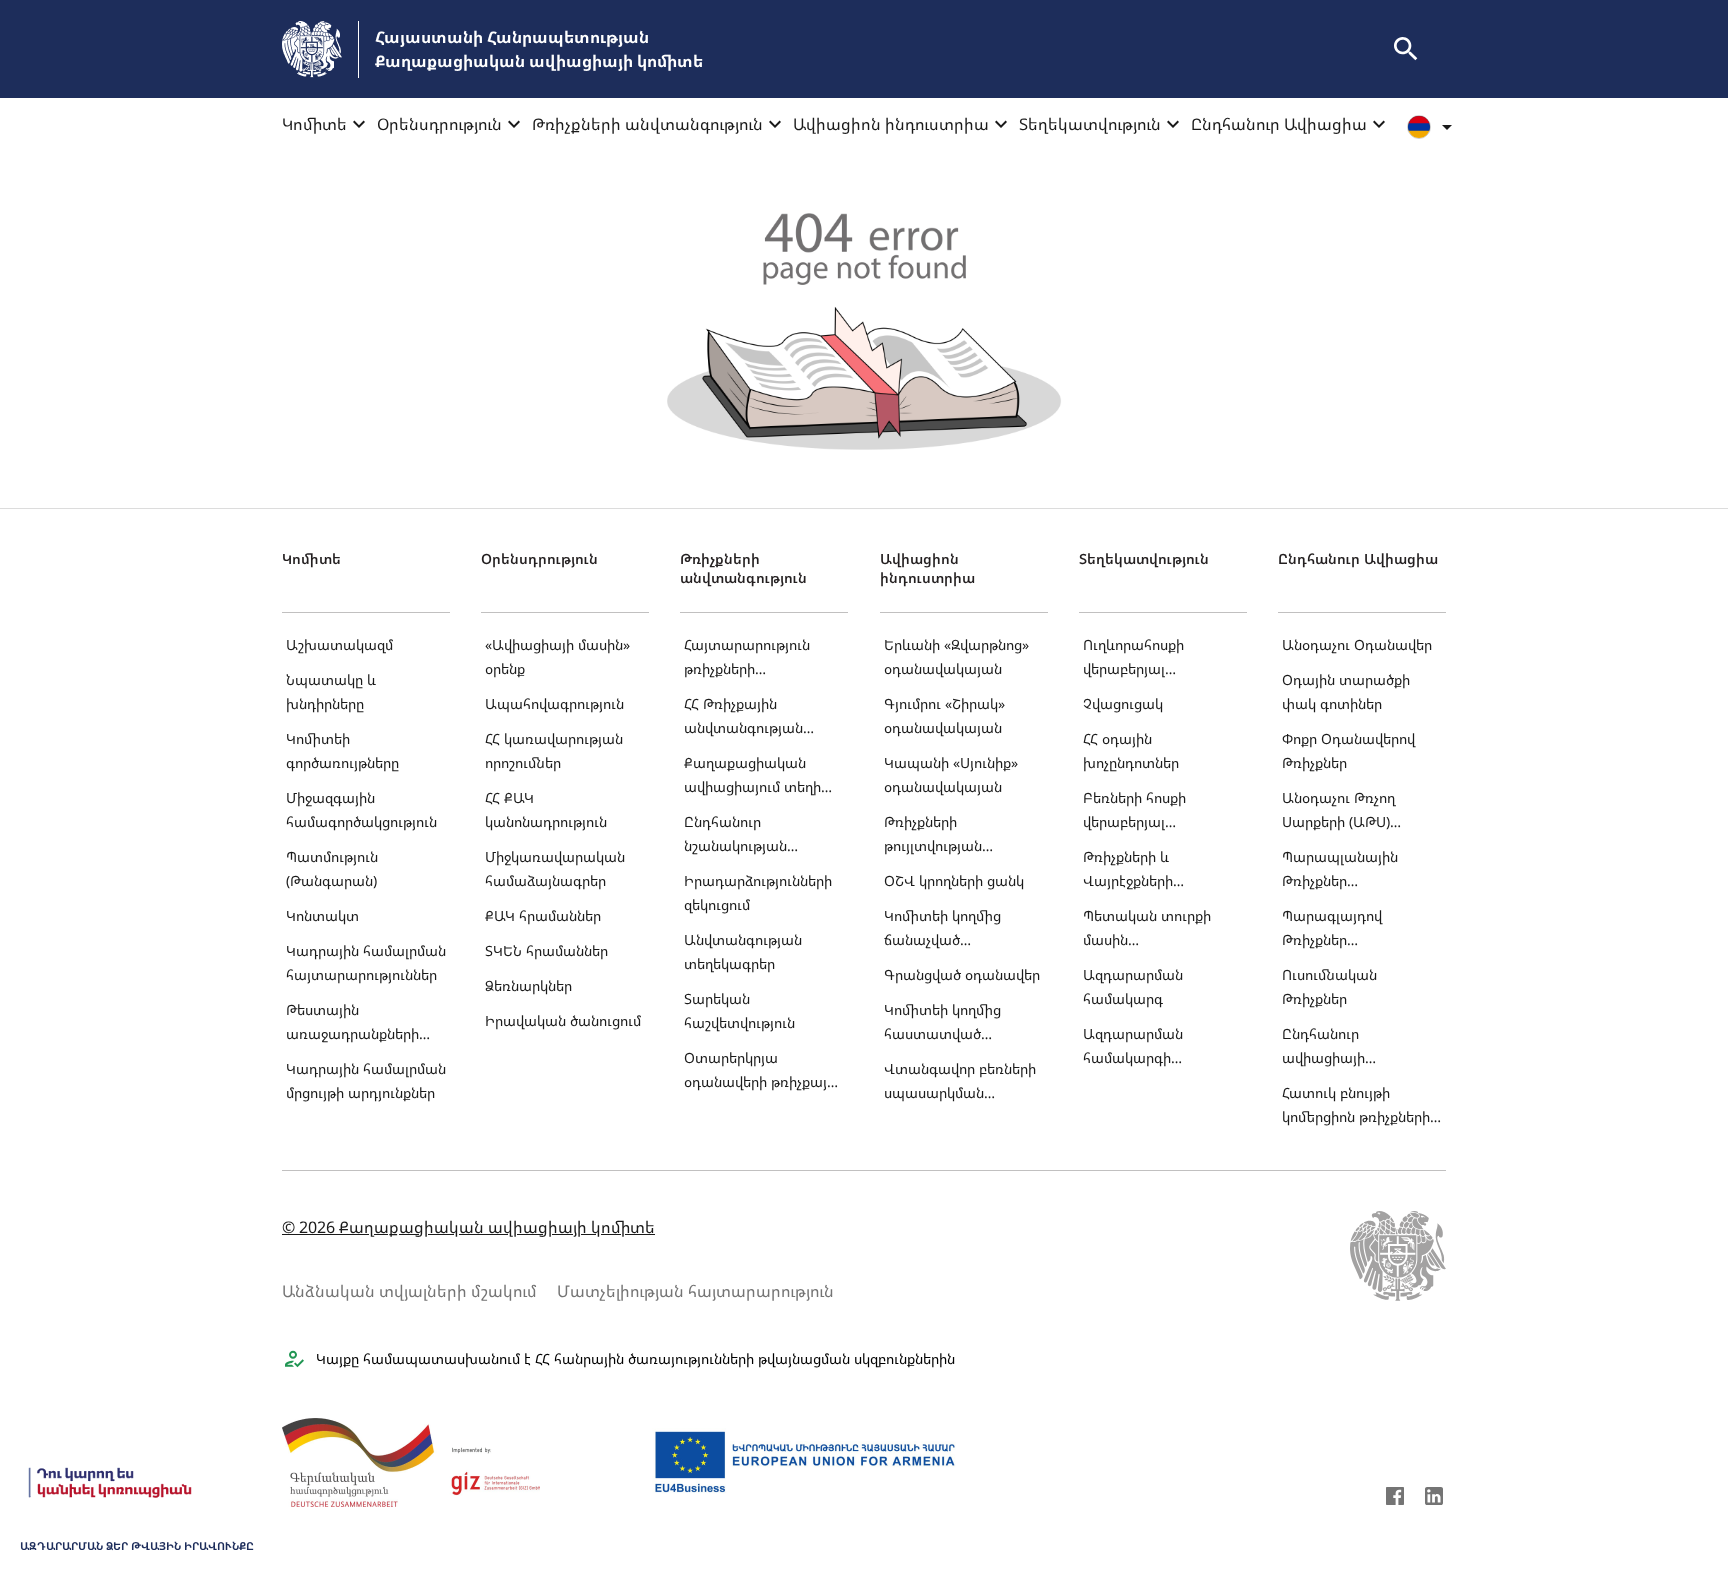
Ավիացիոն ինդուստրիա (891, 124)
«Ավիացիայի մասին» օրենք (557, 656)
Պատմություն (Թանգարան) (332, 868)
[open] (1406, 49)
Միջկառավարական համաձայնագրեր (555, 868)
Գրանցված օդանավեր (962, 974)
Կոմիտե (314, 124)
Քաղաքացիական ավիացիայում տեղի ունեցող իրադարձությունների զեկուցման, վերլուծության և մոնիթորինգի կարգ (757, 776)
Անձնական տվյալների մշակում (409, 1291)
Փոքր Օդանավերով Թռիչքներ (1348, 750)
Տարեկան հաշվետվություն (739, 1010)
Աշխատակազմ (339, 644)
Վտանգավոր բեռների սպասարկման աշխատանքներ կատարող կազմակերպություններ (963, 1082)
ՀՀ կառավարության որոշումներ (554, 750)
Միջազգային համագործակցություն (361, 809)
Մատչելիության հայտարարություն (695, 1291)
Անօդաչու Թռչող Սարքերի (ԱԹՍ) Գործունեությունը (1341, 811)
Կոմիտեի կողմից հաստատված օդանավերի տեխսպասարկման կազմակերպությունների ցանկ (964, 1023)
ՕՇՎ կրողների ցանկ (954, 880)
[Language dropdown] (1433, 127)
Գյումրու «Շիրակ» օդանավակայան (944, 715)
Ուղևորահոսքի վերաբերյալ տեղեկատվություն (1146, 658)
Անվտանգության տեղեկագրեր (743, 951)
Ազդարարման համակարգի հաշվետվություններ (1150, 1047)
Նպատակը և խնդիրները (331, 691)
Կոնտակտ (322, 915)
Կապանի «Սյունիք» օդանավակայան (951, 774)
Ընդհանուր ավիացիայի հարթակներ (1323, 1047)
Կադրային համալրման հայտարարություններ (366, 962)
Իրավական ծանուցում (563, 1020)
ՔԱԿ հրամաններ (543, 915)
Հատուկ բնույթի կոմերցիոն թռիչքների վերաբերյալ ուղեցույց (1356, 1106)
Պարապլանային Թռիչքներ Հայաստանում (1340, 870)
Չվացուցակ (1123, 703)
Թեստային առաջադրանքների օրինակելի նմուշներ (354, 1023)
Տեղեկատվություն (1090, 124)
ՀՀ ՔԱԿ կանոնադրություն (546, 809)
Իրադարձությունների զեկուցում (758, 892)
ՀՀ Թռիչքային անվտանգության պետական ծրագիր (751, 717)
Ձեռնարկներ (528, 985)
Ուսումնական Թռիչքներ (1329, 986)
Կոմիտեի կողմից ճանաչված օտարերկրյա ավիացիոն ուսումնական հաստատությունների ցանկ (957, 929)
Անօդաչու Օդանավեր (1357, 644)
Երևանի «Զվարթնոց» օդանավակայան (956, 656)
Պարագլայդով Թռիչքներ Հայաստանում (1332, 929)
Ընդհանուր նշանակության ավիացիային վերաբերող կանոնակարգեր (740, 835)
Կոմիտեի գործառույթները (342, 750)
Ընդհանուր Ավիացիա (1279, 124)
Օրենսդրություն (439, 124)
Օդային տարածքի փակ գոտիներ (1346, 691)
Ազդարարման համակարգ (1133, 986)
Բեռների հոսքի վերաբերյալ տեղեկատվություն (1146, 811)
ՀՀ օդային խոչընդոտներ (1131, 750)
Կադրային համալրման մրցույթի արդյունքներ (366, 1080)
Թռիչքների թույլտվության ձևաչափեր (933, 835)
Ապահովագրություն (554, 703)
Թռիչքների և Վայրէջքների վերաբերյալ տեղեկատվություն (1146, 870)
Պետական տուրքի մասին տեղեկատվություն (1147, 929)
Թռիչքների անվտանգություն (647, 124)
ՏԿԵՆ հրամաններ (546, 950)
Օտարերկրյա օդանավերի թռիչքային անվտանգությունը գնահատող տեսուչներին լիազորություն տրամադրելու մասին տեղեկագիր (763, 1071)
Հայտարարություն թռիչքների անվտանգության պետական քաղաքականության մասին (753, 658)
